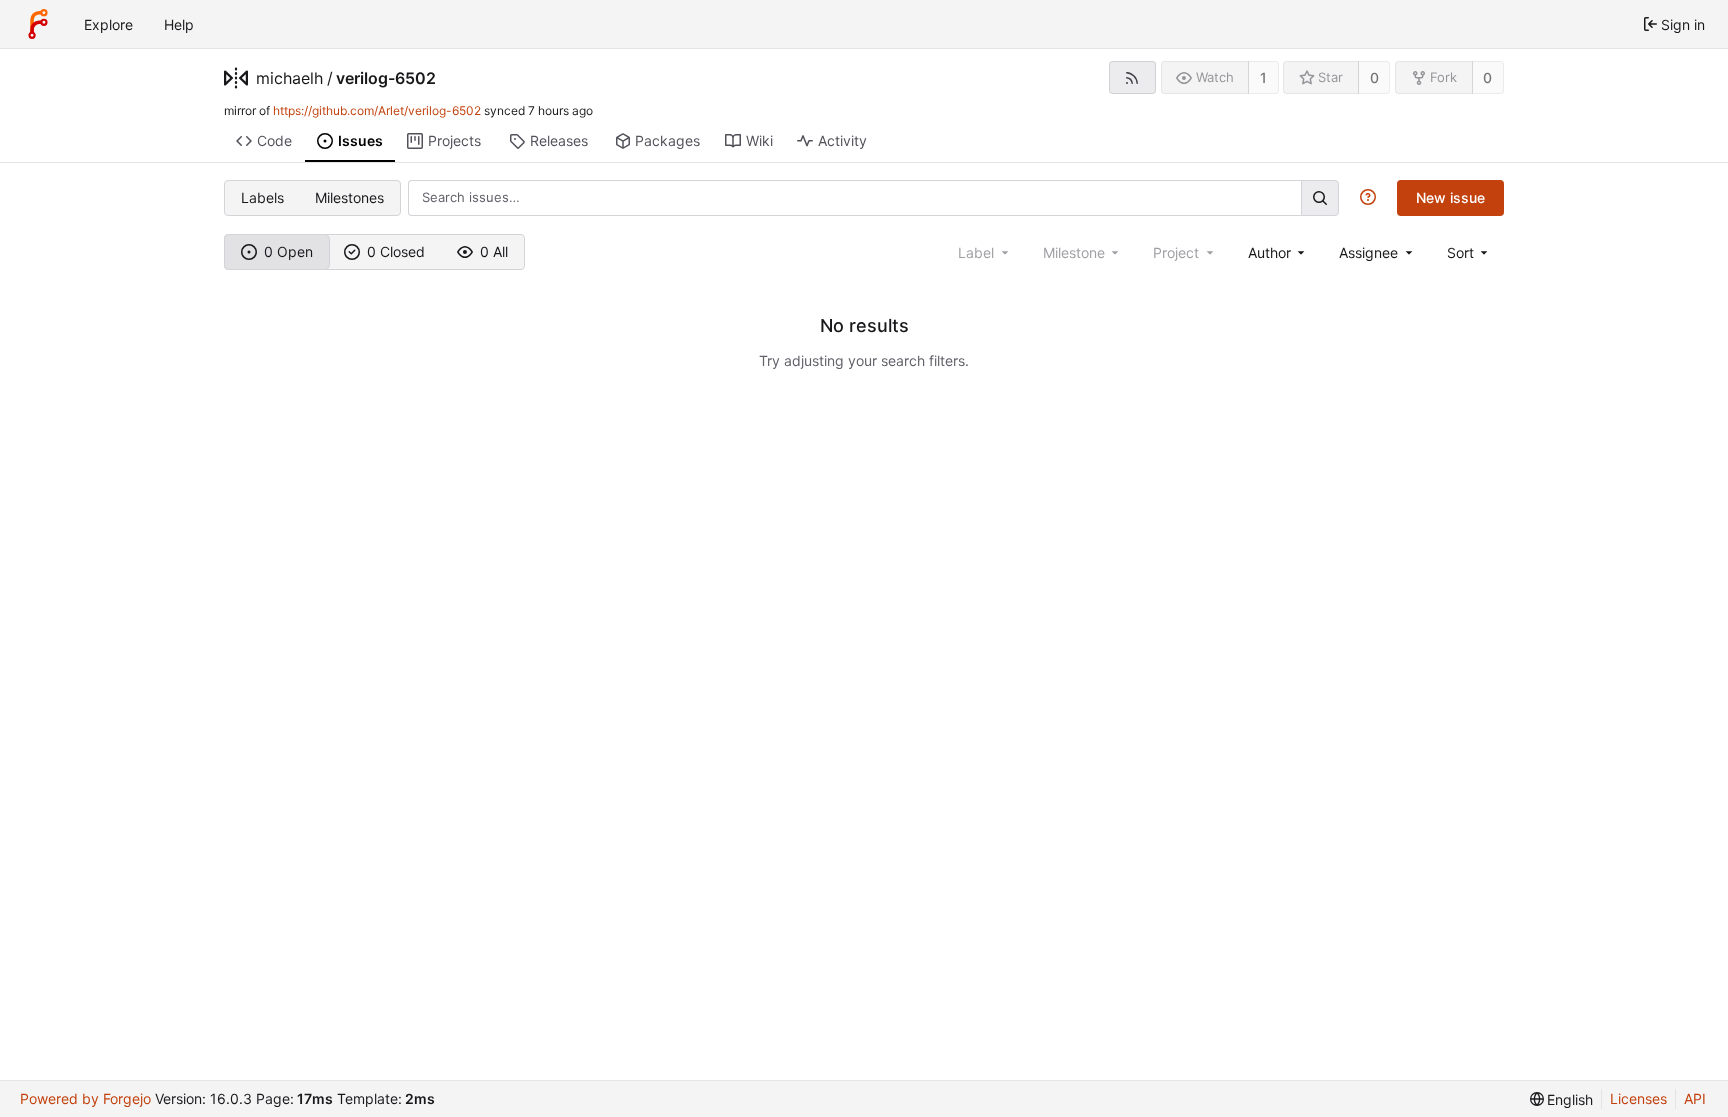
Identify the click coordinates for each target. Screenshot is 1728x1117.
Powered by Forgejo (85, 1098)
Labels (262, 197)
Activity (842, 140)
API (1695, 1098)
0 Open (288, 251)
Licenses (1638, 1098)
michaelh (289, 78)
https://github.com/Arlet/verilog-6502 (377, 110)
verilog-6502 (386, 78)
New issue (1450, 197)
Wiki (759, 140)
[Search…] (1320, 197)
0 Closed (396, 251)
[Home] (38, 24)
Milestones (349, 197)
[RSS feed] (1132, 77)
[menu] (1469, 252)
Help (179, 24)
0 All (494, 251)
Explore (108, 24)
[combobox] (1278, 252)
